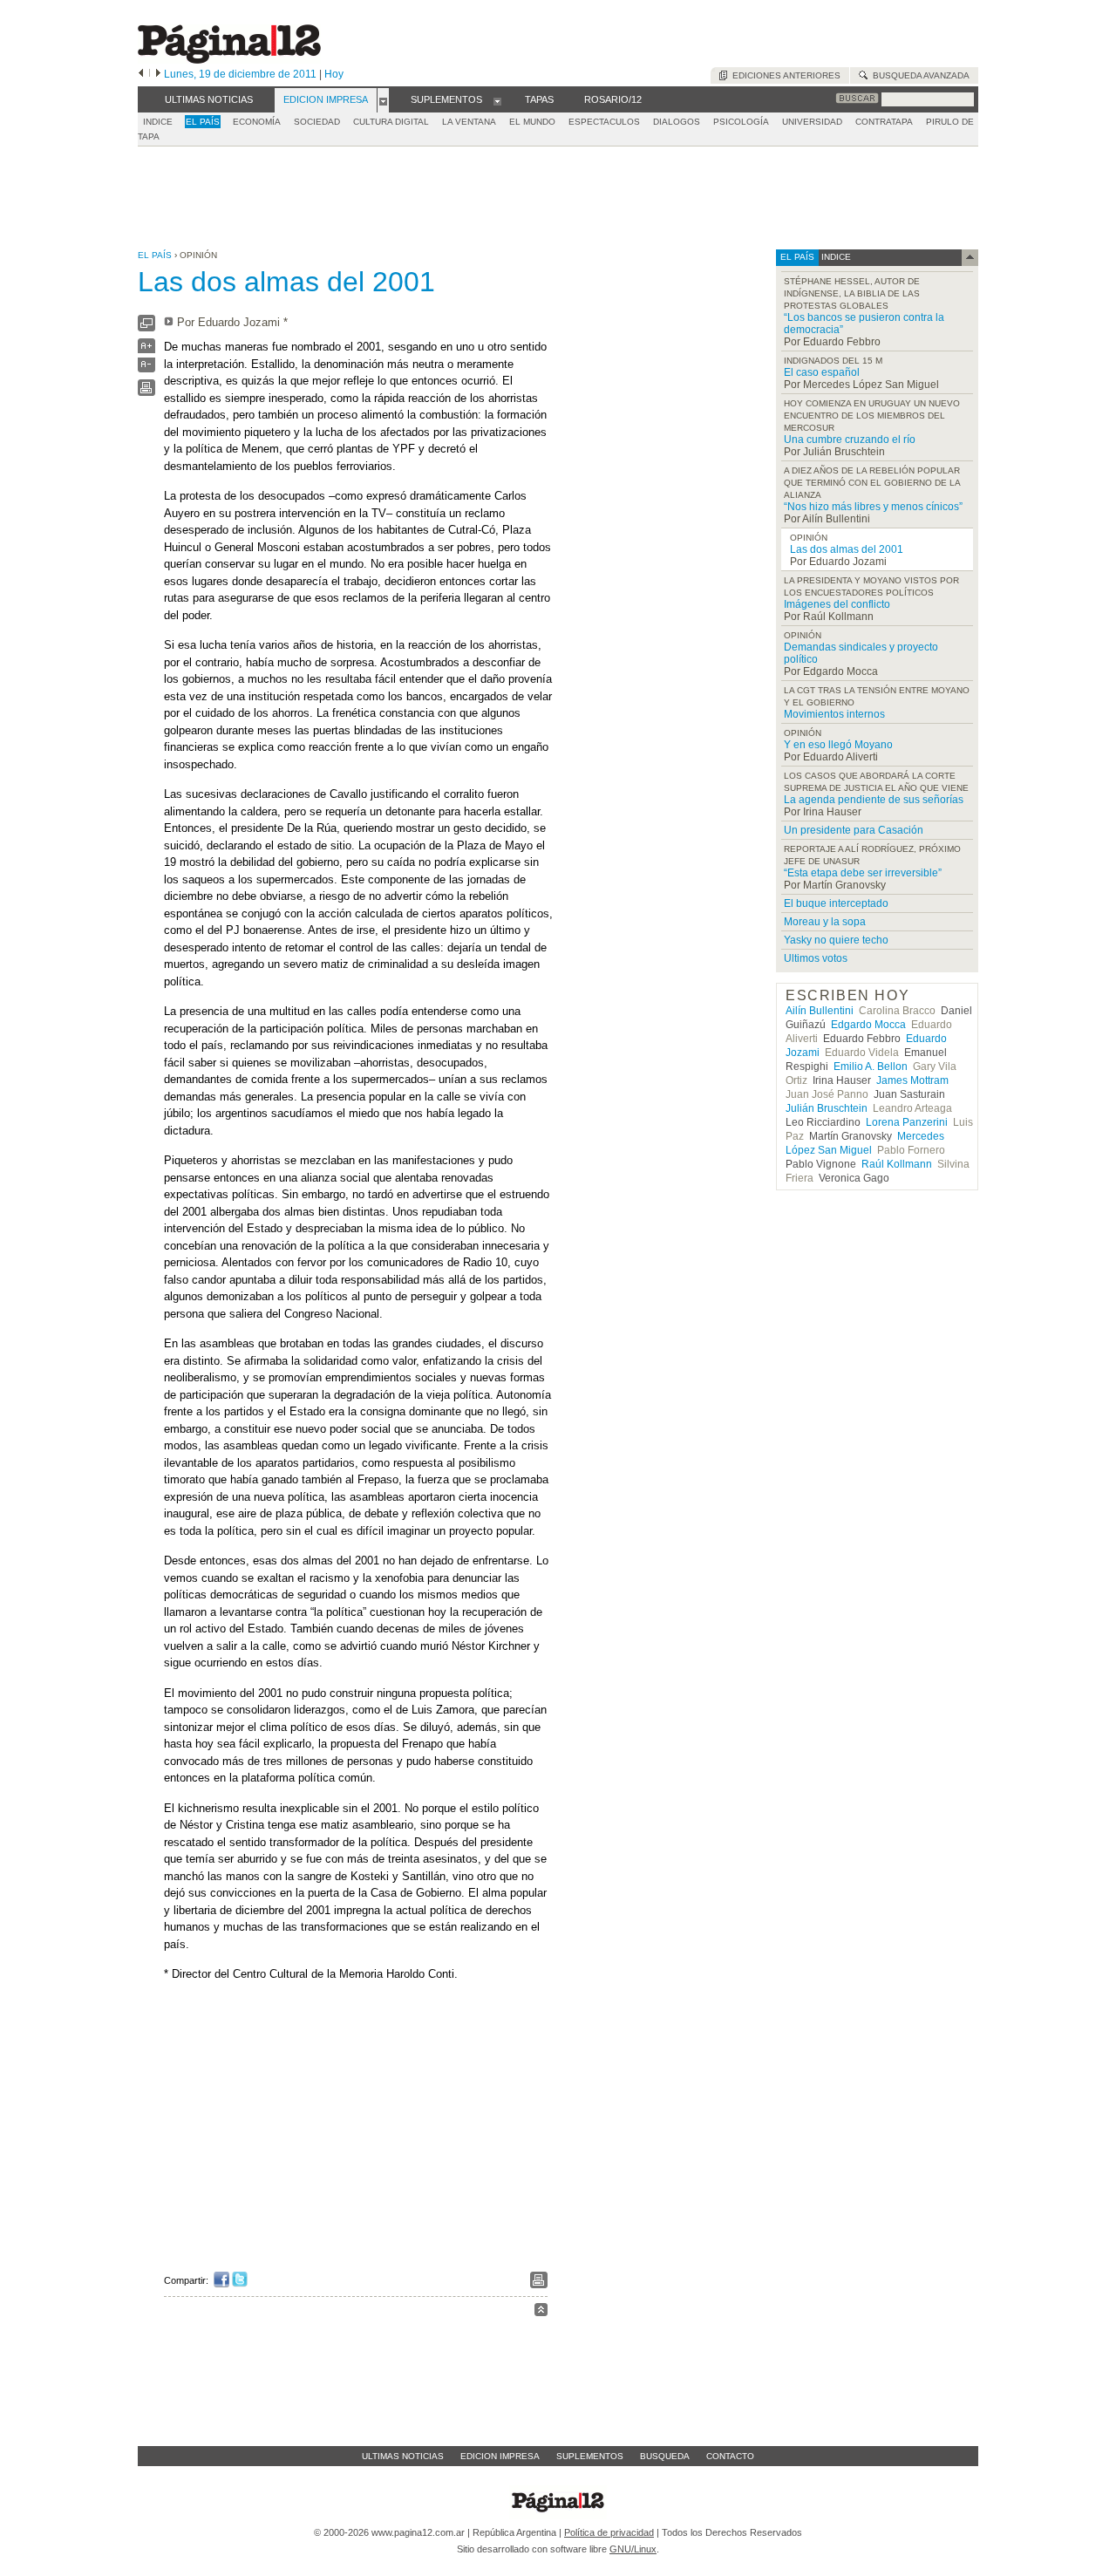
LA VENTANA (469, 122)
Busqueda (665, 2456)
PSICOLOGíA (741, 122)
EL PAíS (203, 122)
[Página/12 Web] (229, 60)
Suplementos (590, 2456)
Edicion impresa (500, 2456)
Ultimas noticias (403, 2456)
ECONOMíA (257, 122)
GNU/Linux (633, 2549)
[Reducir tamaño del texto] (146, 368)
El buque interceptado (836, 903)
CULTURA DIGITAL (391, 122)
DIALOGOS (677, 122)
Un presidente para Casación (854, 830)
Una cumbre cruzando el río (850, 440)
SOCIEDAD (317, 122)
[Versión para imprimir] (146, 392)
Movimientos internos (834, 714)
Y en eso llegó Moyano (838, 745)
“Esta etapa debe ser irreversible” (863, 873)
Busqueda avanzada (919, 75)
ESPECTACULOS (604, 122)
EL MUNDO (532, 122)
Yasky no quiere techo (836, 940)
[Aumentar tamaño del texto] (146, 350)
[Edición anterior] (141, 74)
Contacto (730, 2456)
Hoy (334, 74)
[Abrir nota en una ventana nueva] (146, 327)
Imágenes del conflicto (837, 604)
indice (835, 257)
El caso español (822, 372)
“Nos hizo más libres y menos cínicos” (873, 507)
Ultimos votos (816, 958)
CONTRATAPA (884, 122)
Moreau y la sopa (825, 922)
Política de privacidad (609, 2532)
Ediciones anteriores (784, 75)
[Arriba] (541, 2312)
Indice (158, 122)
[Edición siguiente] (158, 74)
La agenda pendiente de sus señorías (874, 800)
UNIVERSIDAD (812, 122)
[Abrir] (383, 100)
